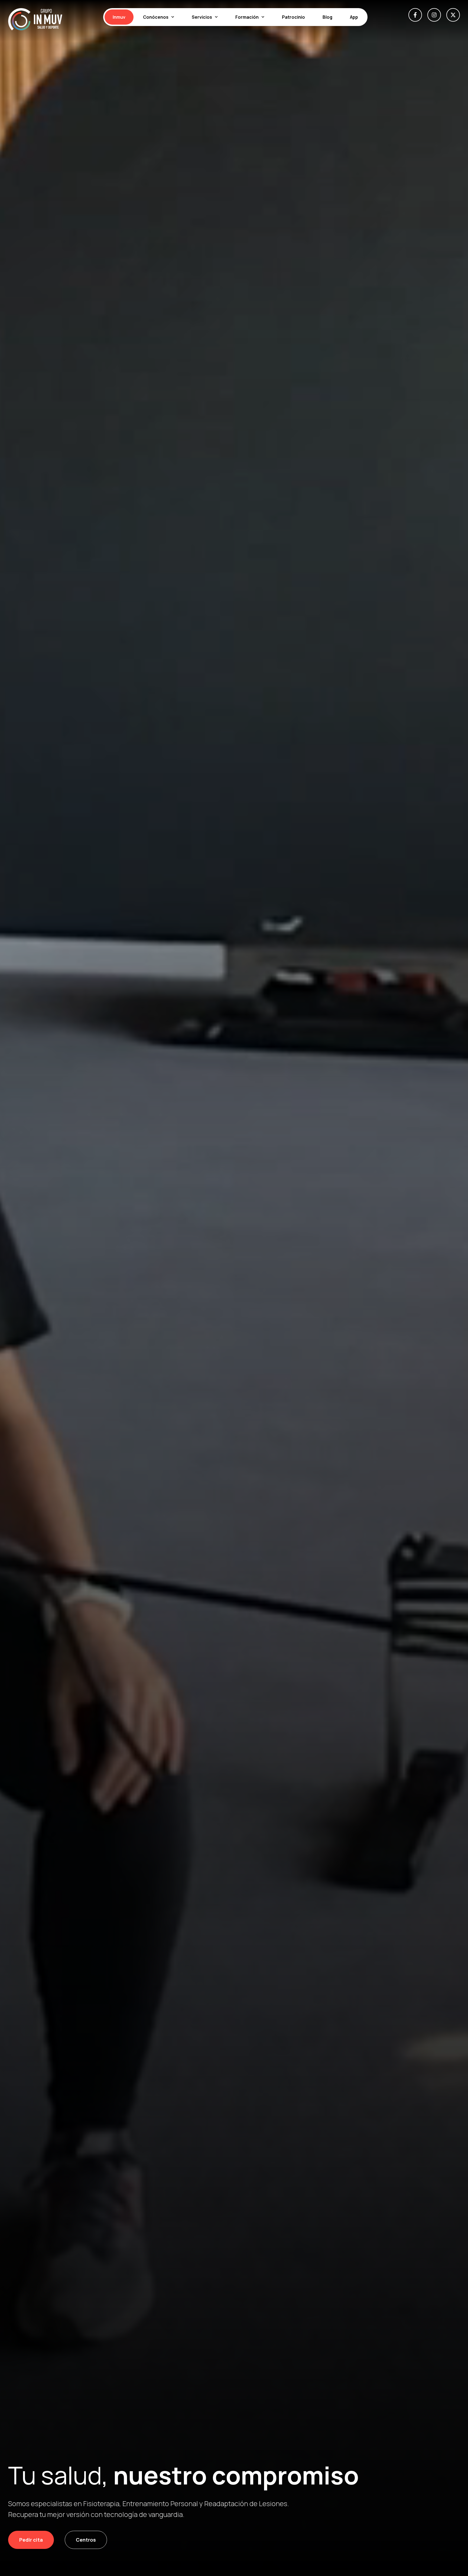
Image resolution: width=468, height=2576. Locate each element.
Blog (327, 17)
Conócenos (156, 17)
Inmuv (119, 17)
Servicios (202, 17)
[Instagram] (434, 15)
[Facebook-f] (415, 15)
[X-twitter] (453, 15)
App (354, 17)
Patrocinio (293, 17)
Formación (247, 17)
